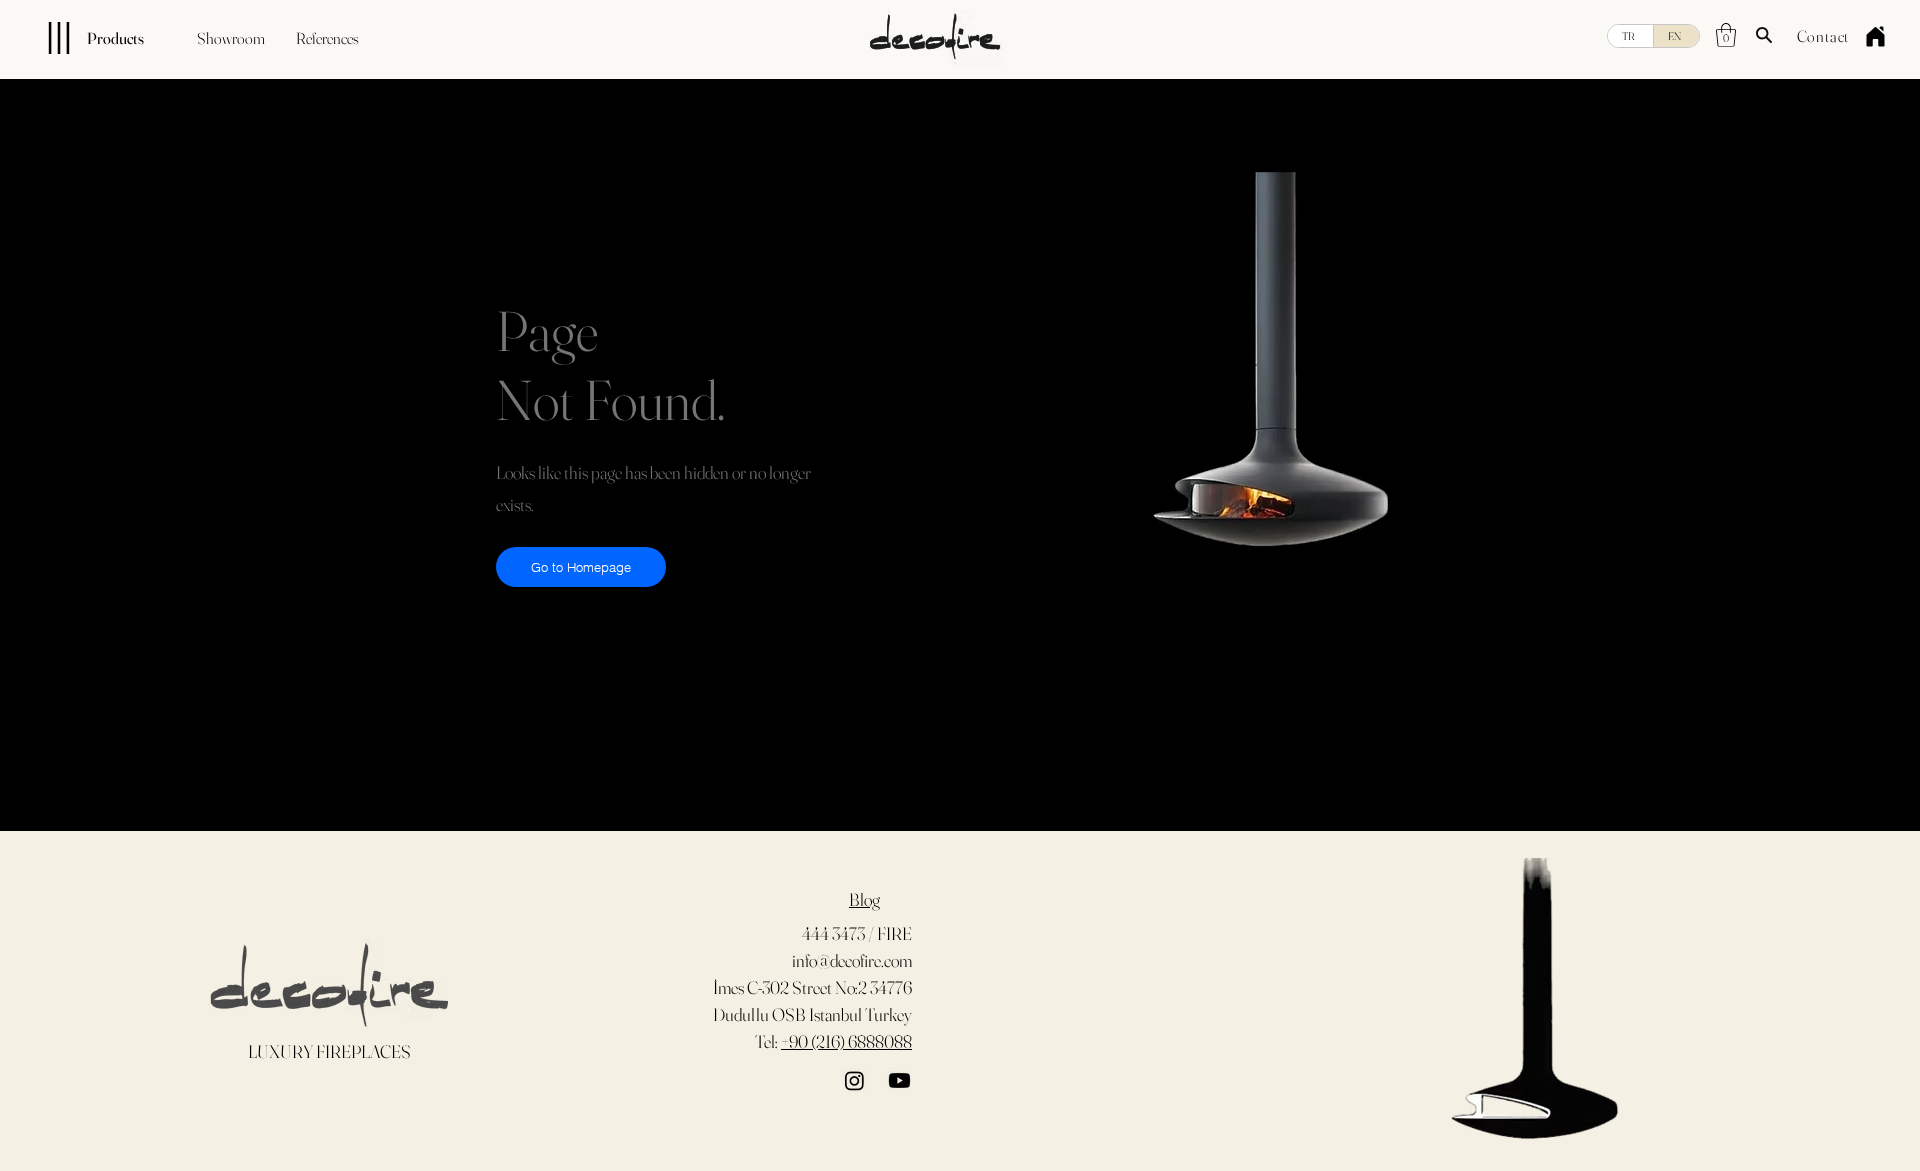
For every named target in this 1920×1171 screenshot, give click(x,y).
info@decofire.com (852, 960)
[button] (1726, 35)
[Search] (1764, 35)
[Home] (1875, 36)
